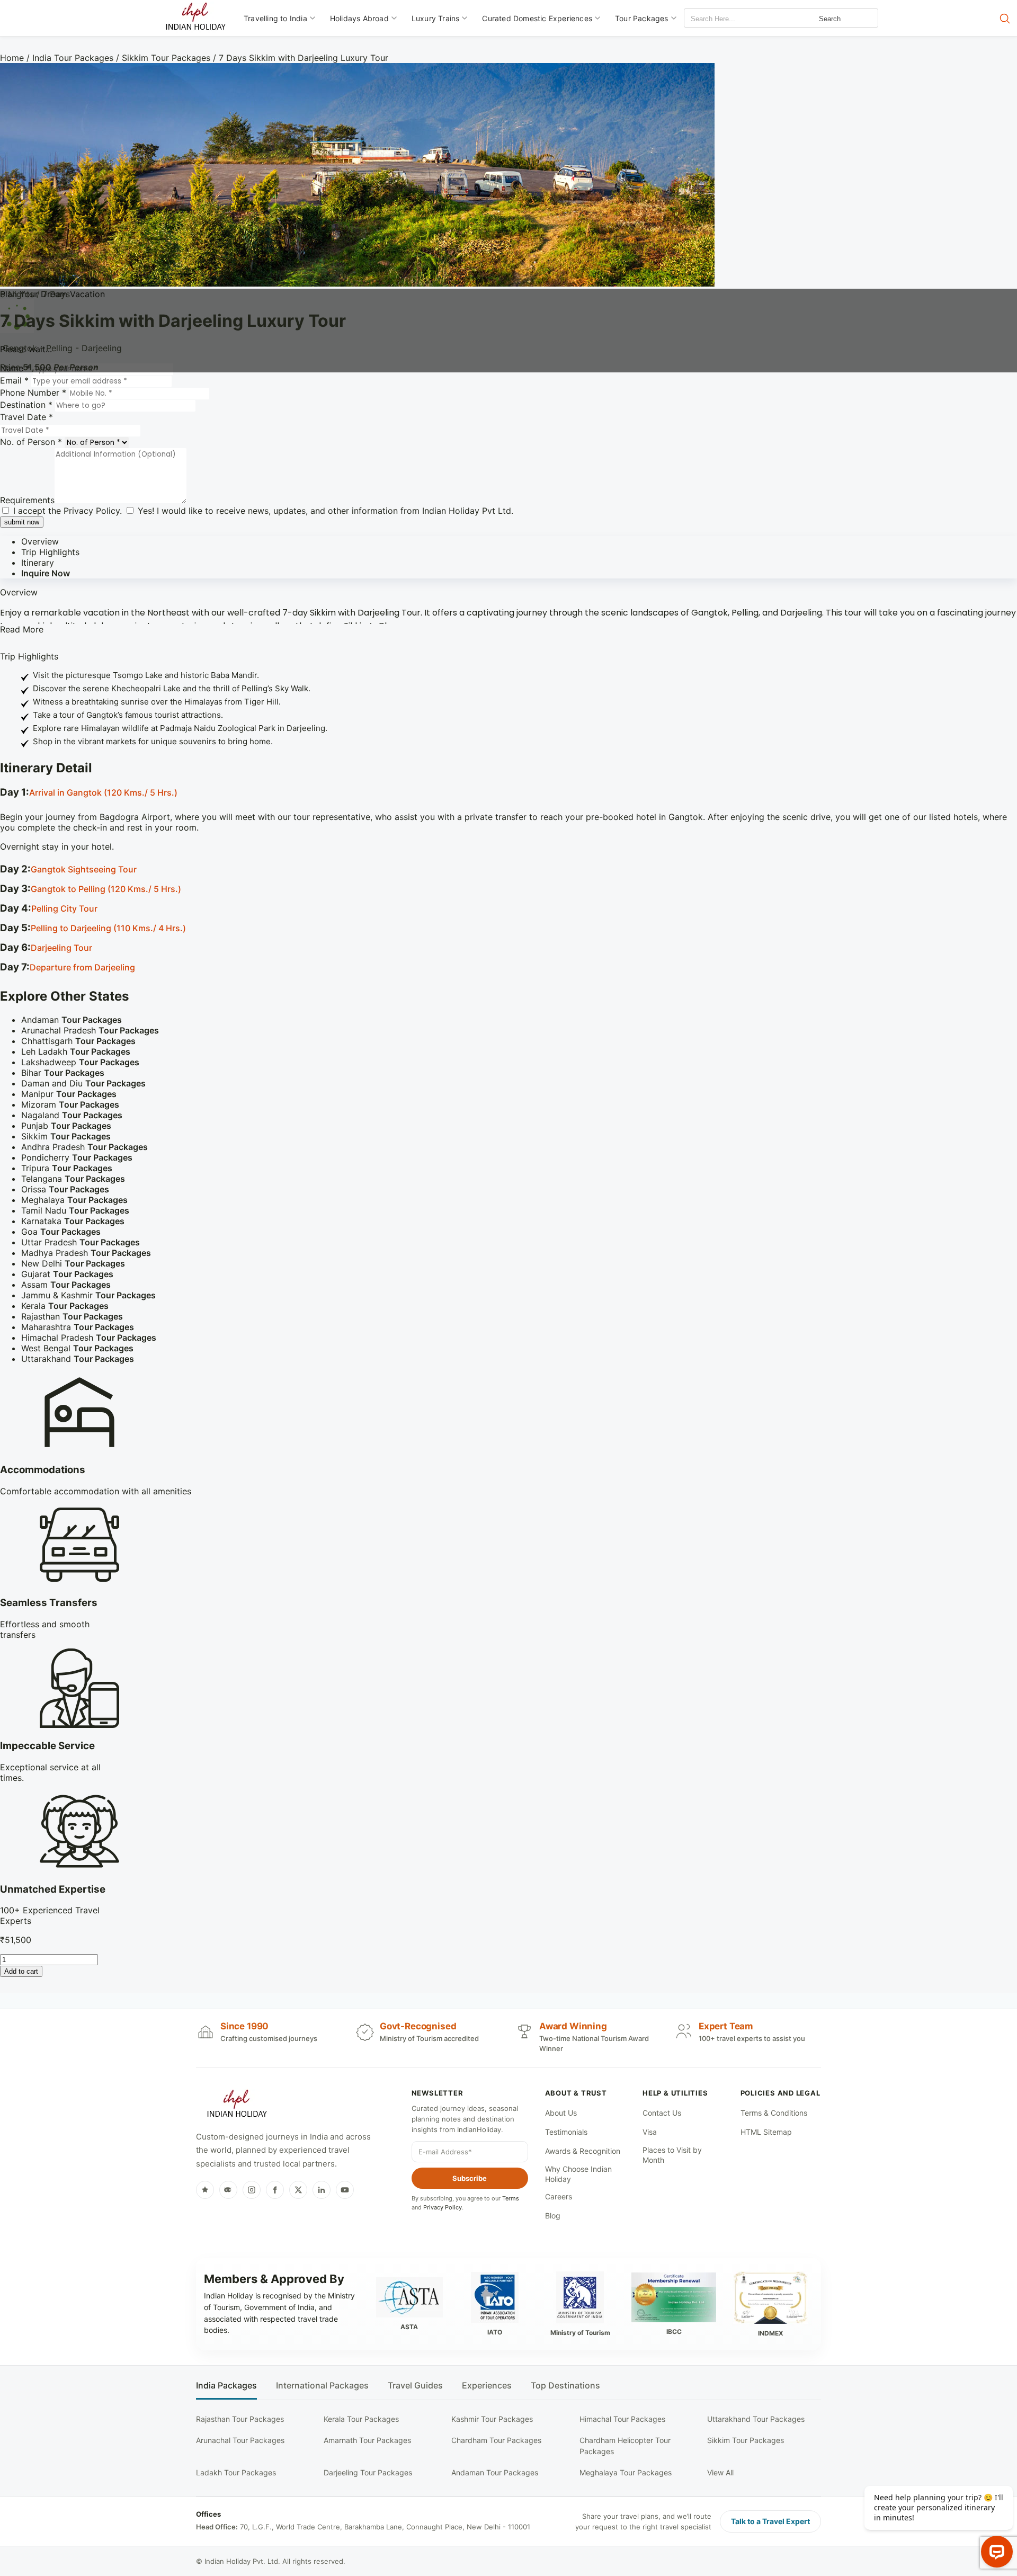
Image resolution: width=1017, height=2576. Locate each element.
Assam (66, 1285)
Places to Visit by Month (672, 2155)
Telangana (73, 1179)
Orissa (65, 1189)
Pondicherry (77, 1157)
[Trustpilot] (205, 2190)
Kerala (65, 1306)
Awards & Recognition (583, 2151)
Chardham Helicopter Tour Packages (625, 2445)
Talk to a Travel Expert (770, 2521)
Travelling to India (275, 18)
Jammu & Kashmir (88, 1295)
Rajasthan (72, 1316)
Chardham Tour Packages (496, 2440)
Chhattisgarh (78, 1041)
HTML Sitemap (766, 2132)
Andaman (72, 1020)
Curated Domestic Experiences (537, 18)
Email (14, 380)
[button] (508, 793)
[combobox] (732, 19)
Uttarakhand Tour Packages (756, 2419)
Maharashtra (78, 1327)
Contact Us (662, 2113)
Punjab (66, 1126)
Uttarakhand (78, 1359)
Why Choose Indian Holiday (578, 2174)
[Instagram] (252, 2190)
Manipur (69, 1094)
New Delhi (73, 1263)
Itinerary (38, 563)
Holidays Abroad (359, 18)
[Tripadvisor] (228, 2190)
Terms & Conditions (774, 2113)
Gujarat (67, 1274)
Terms (511, 2198)
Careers (559, 2196)
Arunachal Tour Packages (240, 2440)
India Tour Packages (73, 58)
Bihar (63, 1073)
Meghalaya (74, 1200)
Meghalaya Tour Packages (626, 2472)
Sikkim (66, 1136)
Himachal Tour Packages (622, 2419)
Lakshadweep (80, 1062)
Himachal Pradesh (89, 1338)
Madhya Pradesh (86, 1253)
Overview (40, 541)
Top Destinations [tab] (565, 2386)
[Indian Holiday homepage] (237, 2105)
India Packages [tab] (226, 2386)
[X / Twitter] (298, 2190)
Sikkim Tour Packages (166, 58)
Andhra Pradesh (84, 1147)
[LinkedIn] (322, 2190)
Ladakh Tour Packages (236, 2472)
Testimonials (566, 2132)
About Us (561, 2113)
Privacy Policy (92, 511)
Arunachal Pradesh (90, 1030)
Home (12, 58)
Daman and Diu (83, 1083)
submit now (22, 522)
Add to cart (21, 1971)
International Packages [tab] (322, 2386)
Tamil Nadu (75, 1210)
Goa (61, 1232)
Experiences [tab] (487, 2386)
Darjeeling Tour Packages (368, 2472)
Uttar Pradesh (81, 1242)
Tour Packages (642, 18)
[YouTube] (345, 2190)
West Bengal (77, 1348)
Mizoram (70, 1104)
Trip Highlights (50, 552)
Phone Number (33, 393)
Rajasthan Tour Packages (240, 2419)
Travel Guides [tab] (415, 2386)
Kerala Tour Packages (361, 2419)
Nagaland (72, 1115)
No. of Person (31, 442)
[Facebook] (275, 2190)
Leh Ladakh (76, 1051)
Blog (553, 2216)
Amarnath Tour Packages (367, 2440)
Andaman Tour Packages (495, 2472)
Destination (26, 405)
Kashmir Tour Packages (492, 2419)
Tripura (67, 1168)
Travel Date (26, 417)
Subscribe (470, 2178)
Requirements (27, 500)
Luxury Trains (436, 18)
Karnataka (73, 1221)
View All (720, 2472)
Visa (650, 2132)
